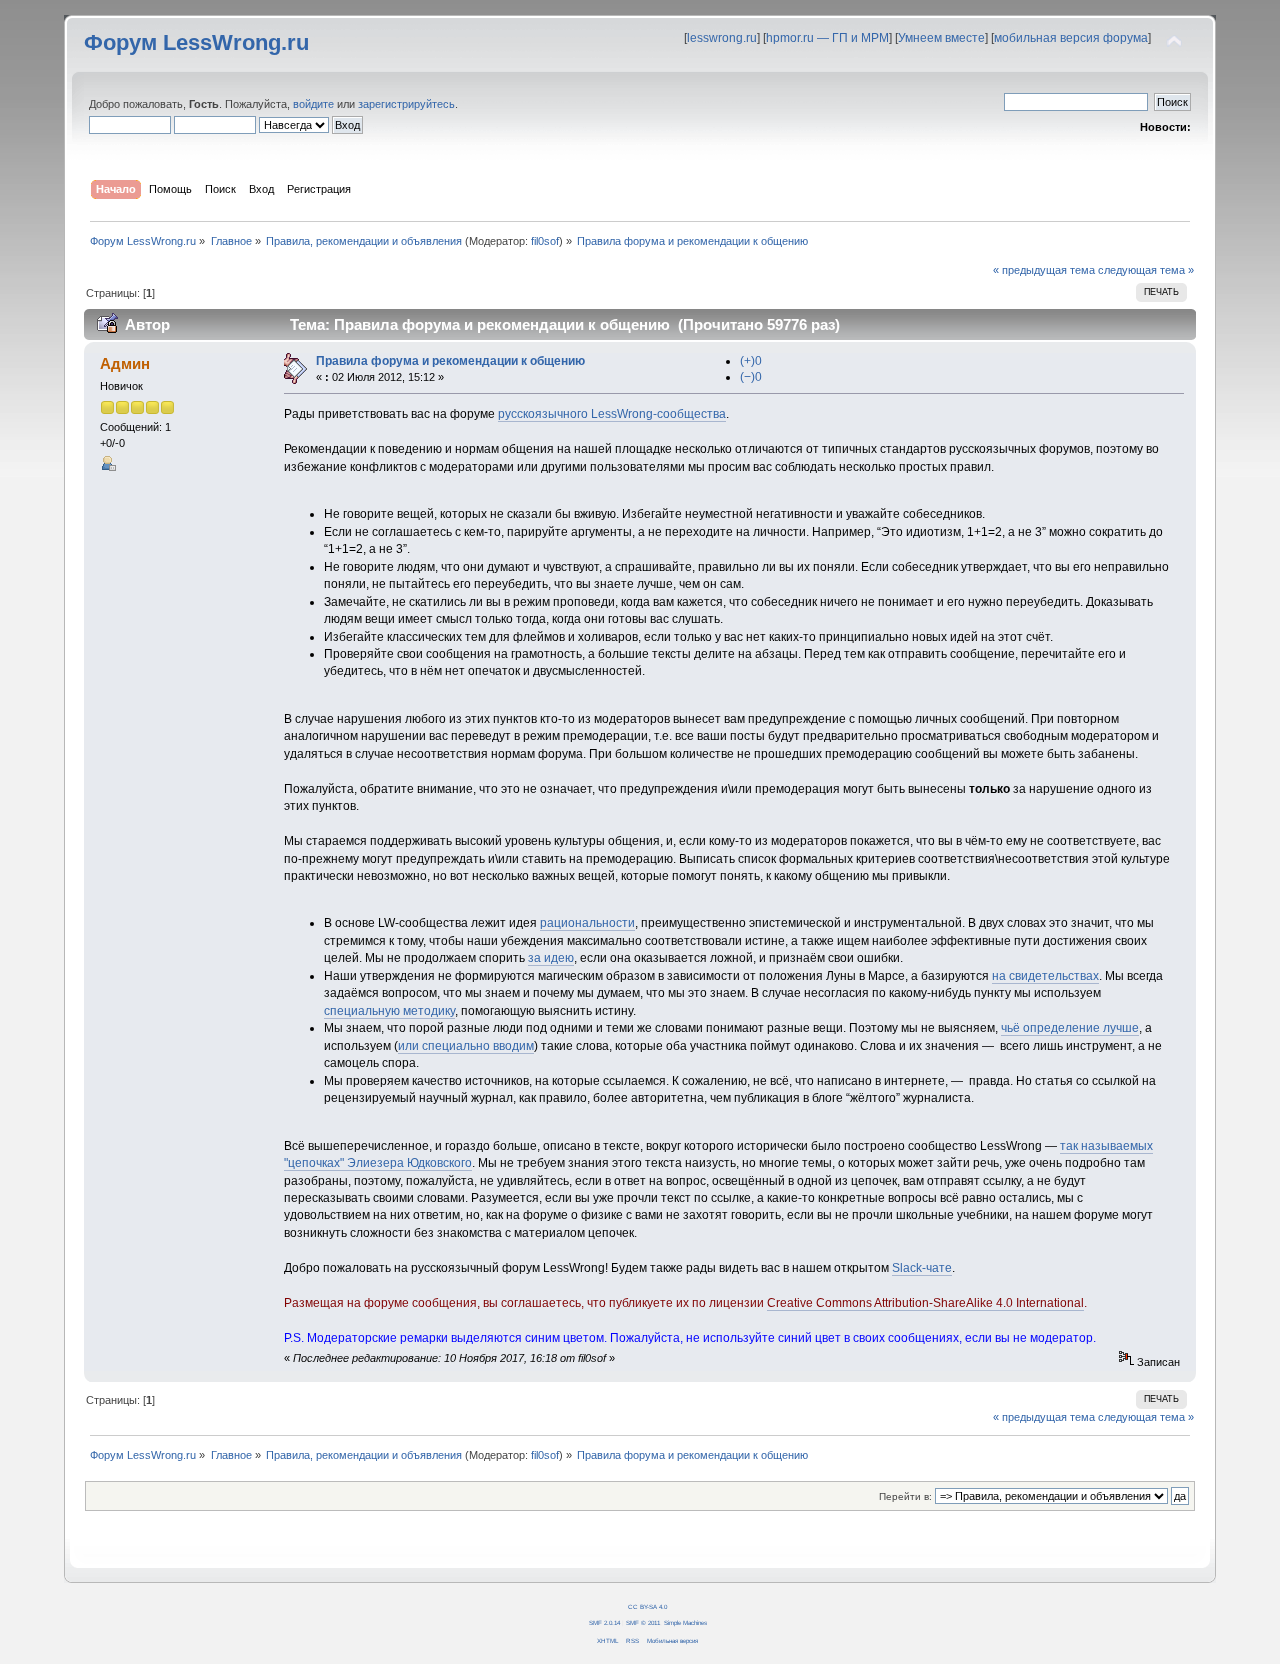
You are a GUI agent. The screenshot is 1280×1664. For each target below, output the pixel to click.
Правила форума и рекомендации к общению (450, 361)
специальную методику (389, 1011)
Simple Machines (685, 1622)
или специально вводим (466, 1046)
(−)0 (751, 377)
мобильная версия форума (1071, 38)
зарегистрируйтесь (406, 104)
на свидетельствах (1045, 976)
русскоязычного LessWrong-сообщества (612, 414)
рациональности (587, 923)
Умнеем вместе (941, 38)
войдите (313, 104)
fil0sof (545, 241)
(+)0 (751, 361)
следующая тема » (1146, 270)
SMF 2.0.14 (604, 1622)
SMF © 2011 (643, 1622)
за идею (551, 958)
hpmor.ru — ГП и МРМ (827, 38)
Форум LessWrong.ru (196, 42)
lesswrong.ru (722, 38)
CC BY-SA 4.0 (647, 1606)
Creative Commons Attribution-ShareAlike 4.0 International (925, 1303)
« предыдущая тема (1044, 270)
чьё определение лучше (1070, 1028)
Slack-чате (922, 1268)
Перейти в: (905, 1496)
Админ (125, 363)
